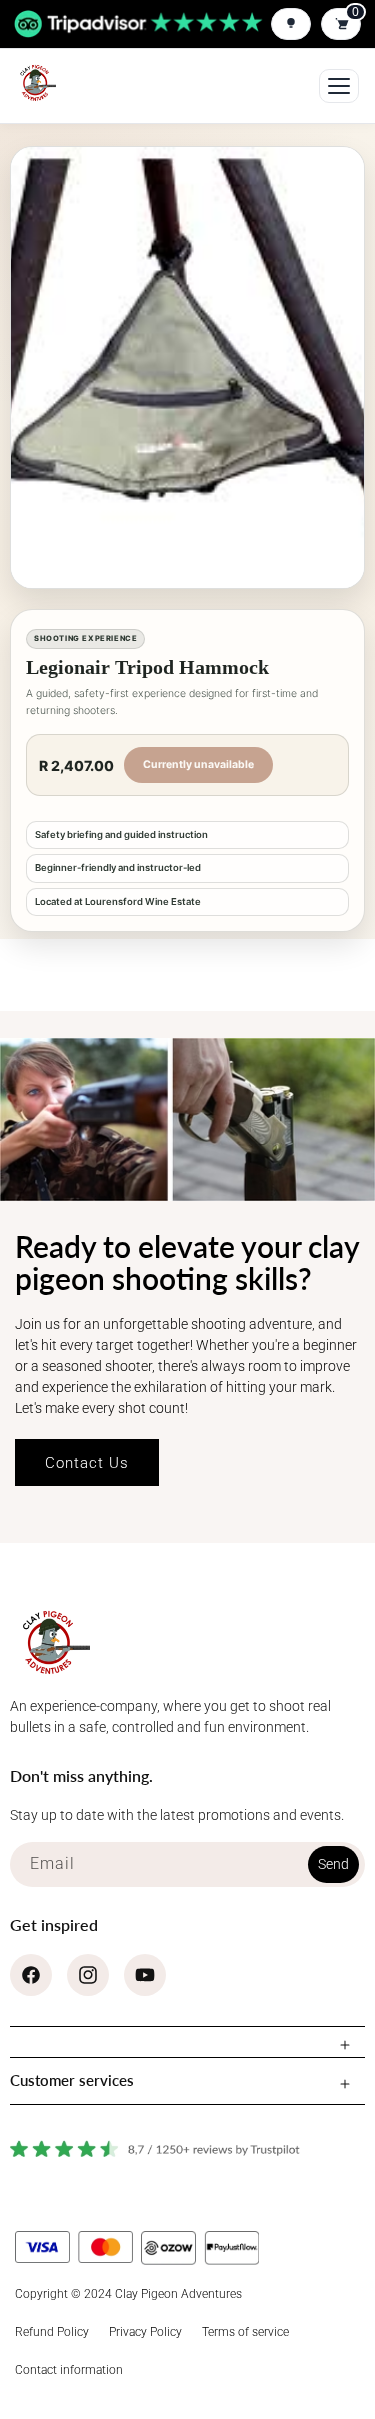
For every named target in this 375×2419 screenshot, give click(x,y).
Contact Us (87, 1463)
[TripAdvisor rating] (138, 24)
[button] (187, 2042)
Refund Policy (52, 2332)
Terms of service (245, 2332)
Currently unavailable (198, 764)
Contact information (69, 2370)
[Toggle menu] (339, 86)
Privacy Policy (145, 2332)
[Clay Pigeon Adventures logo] (36, 83)
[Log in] (291, 24)
